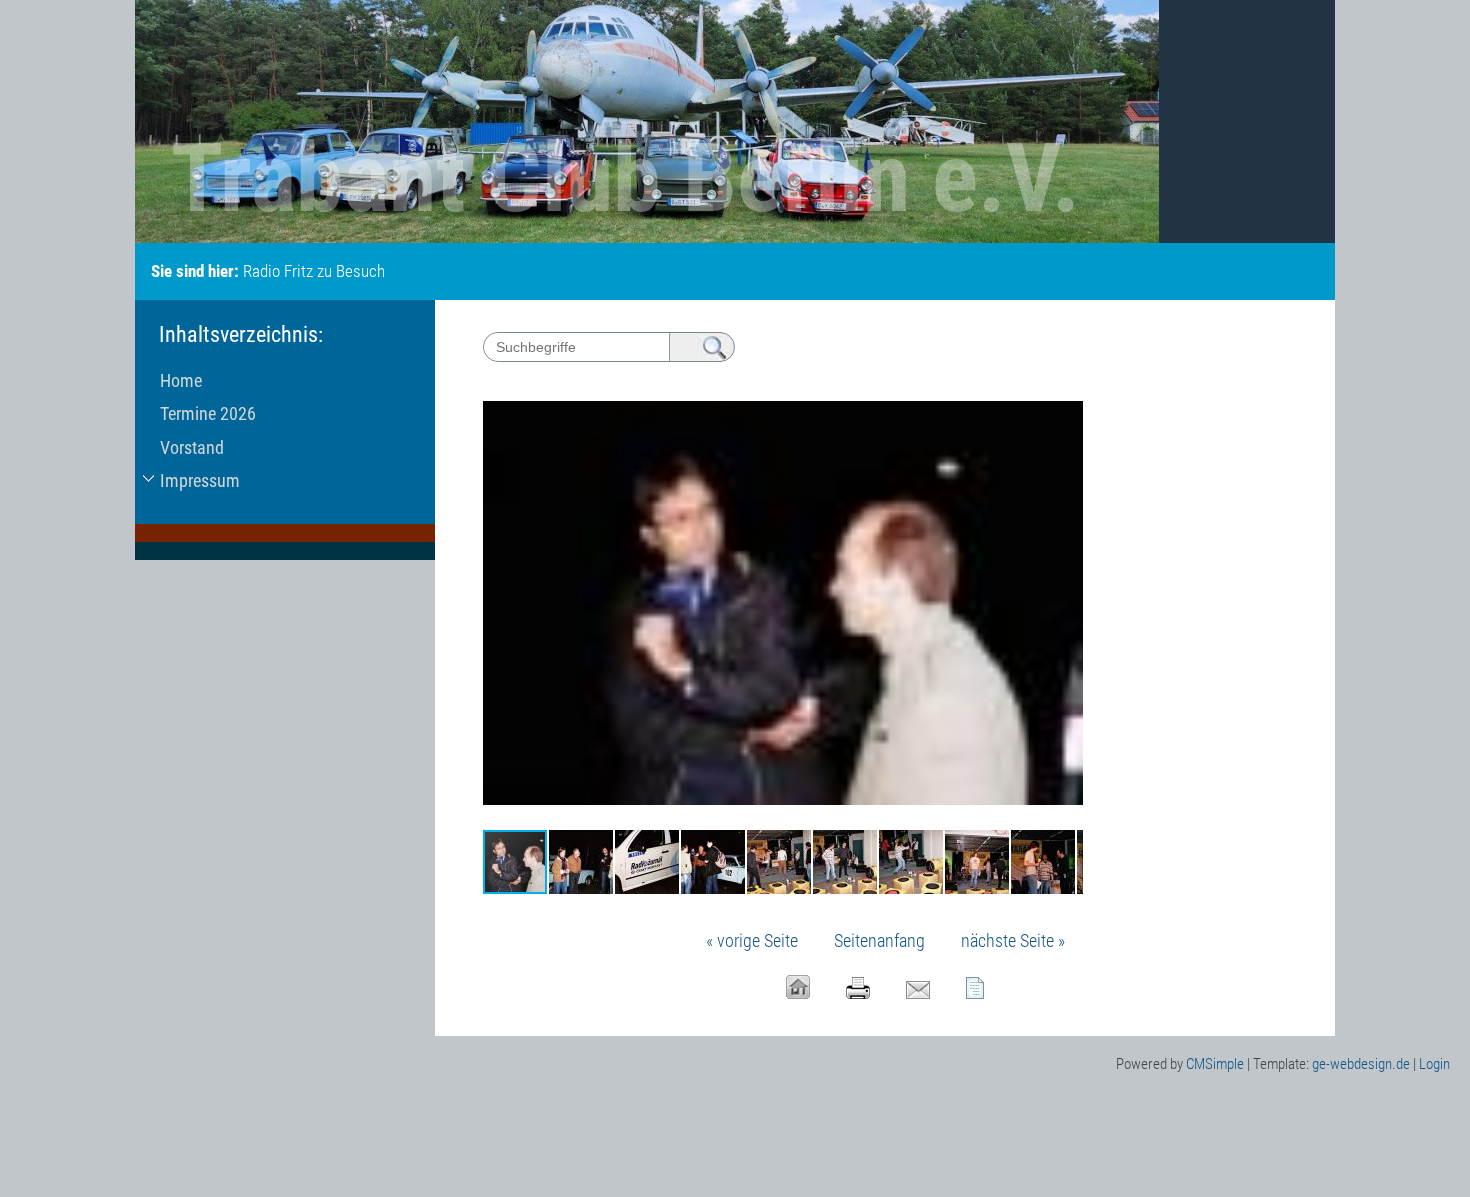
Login (1434, 1064)
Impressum (200, 480)
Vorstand (192, 447)
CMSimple (1215, 1064)
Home (181, 380)
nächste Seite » (1013, 940)
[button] (1065, 396)
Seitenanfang (879, 940)
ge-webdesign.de (1361, 1064)
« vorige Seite (752, 940)
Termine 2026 (208, 413)
